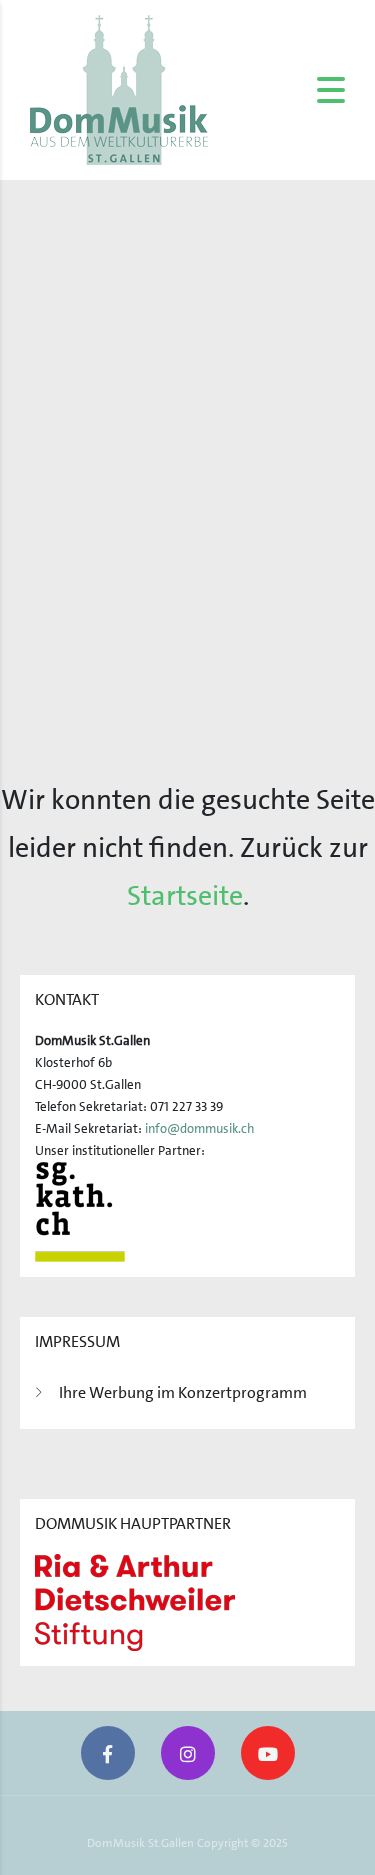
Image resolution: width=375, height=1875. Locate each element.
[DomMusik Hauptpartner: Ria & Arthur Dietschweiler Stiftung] (135, 1601)
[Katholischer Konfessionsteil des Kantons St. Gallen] (80, 1210)
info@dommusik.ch (199, 1128)
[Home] (119, 89)
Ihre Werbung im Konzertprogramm (183, 1392)
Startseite (185, 896)
